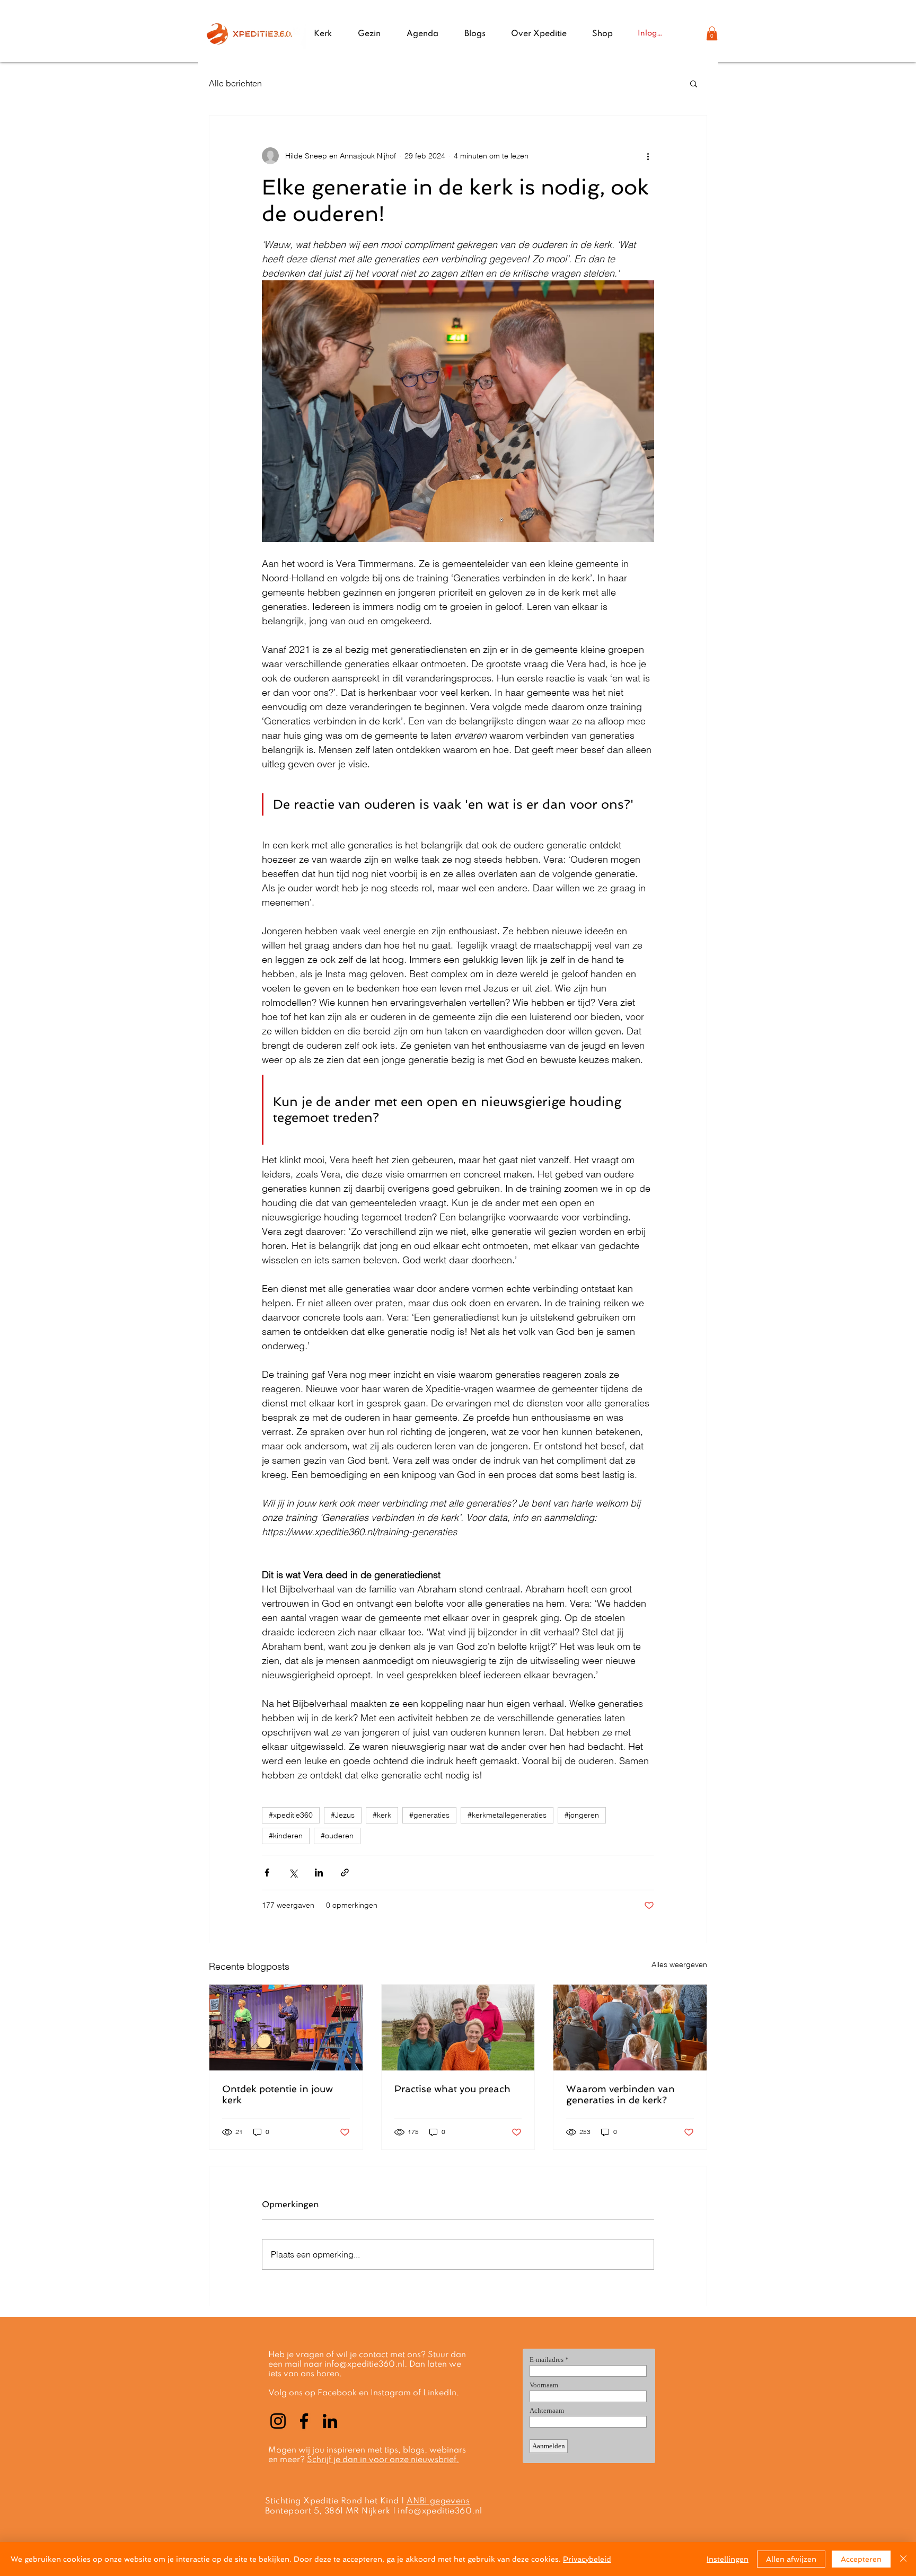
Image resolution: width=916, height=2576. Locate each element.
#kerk (382, 1815)
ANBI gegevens (438, 2501)
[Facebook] (304, 2421)
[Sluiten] (903, 2559)
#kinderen (286, 1836)
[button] (712, 33)
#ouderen (337, 1836)
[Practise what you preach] (458, 2028)
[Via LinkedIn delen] (319, 1873)
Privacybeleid (587, 2559)
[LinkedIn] (330, 2421)
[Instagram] (278, 2421)
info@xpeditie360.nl (364, 2365)
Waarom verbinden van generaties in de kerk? (620, 2094)
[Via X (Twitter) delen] (293, 1873)
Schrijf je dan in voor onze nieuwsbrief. (383, 2460)
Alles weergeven (679, 1964)
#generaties (429, 1815)
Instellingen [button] (728, 2559)
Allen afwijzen (791, 2559)
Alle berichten (235, 83)
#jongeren (582, 1815)
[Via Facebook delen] (267, 1873)
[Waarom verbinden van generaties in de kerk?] (630, 2028)
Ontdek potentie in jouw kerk (278, 2094)
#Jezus (343, 1815)
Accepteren (861, 2559)
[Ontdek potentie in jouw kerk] (286, 2028)
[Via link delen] (345, 1873)
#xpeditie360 (291, 1815)
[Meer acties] (648, 156)
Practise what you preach (452, 2089)
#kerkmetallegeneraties (507, 1815)
